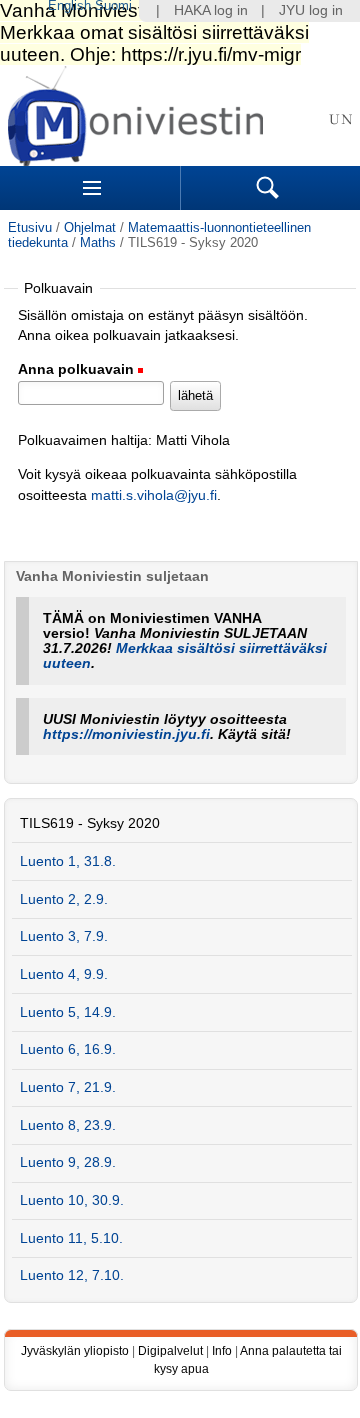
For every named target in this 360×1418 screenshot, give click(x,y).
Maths (98, 242)
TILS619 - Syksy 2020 (90, 823)
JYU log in (311, 10)
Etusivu (30, 227)
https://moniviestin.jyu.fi (126, 734)
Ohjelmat (90, 227)
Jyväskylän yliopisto (75, 1351)
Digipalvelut (170, 1351)
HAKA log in (211, 10)
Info (222, 1351)
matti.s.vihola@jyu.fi (154, 495)
